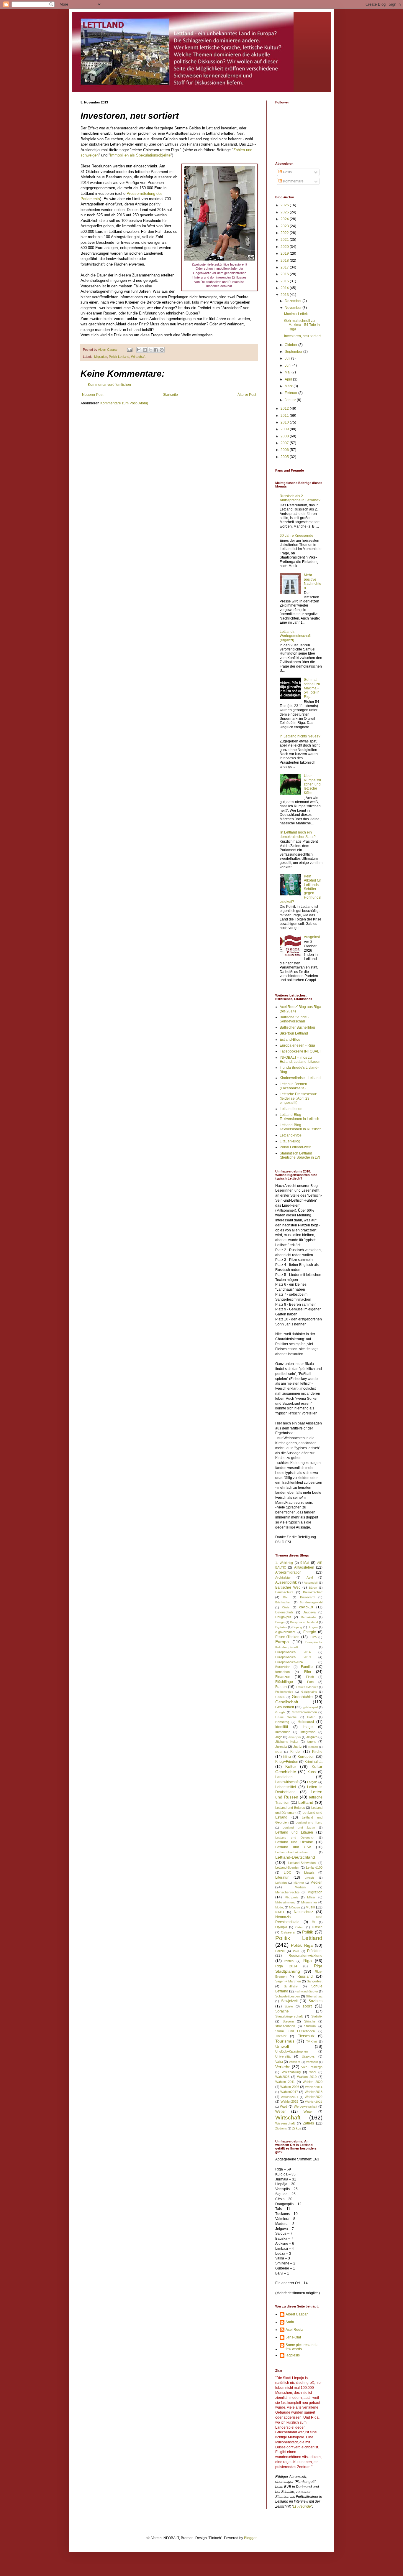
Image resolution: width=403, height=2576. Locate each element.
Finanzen (283, 1677)
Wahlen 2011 (285, 2082)
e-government (285, 1632)
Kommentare (293, 181)
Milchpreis (291, 1897)
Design (280, 1622)
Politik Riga (302, 1945)
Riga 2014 (286, 1966)
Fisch (310, 1677)
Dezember (294, 301)
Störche (310, 2021)
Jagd (279, 1737)
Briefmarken (283, 1602)
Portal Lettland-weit (295, 1147)
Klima (287, 1757)
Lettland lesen (291, 1109)
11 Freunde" (302, 2506)
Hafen (311, 1717)
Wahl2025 (282, 2077)
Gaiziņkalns (309, 1692)
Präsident (315, 1951)
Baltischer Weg (288, 1587)
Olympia (281, 1927)
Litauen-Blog (290, 1141)
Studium (310, 2026)
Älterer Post (247, 395)
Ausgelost (312, 937)
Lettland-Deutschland (295, 1857)
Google (280, 1712)
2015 (285, 281)
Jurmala (281, 1747)
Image (308, 1727)
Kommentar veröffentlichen (109, 385)
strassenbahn (285, 2026)
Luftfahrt (281, 1883)
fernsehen (282, 1672)
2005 (285, 457)
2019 (285, 253)
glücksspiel (310, 1707)
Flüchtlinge (284, 1682)
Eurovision (283, 1667)
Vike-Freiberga (312, 2067)
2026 (285, 205)
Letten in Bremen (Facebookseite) (293, 1086)
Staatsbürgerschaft (289, 2016)
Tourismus (285, 2041)
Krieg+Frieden (287, 1762)
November (294, 308)
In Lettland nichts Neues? (300, 736)
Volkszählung (291, 2072)
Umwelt (282, 2046)
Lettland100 (314, 1867)
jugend (312, 1742)
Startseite (170, 395)
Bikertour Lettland (294, 1033)
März (289, 386)
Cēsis (286, 1607)
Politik (308, 1932)
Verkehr (282, 2067)
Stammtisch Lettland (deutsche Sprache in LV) (300, 1155)
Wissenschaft (285, 2123)
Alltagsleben (304, 1567)
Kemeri (313, 1747)
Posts (287, 172)
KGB (279, 1752)
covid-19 (306, 1607)
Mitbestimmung (285, 1902)
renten (289, 1961)
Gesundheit (285, 1707)
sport (307, 2006)
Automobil (311, 1583)
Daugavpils (283, 1617)
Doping (297, 1627)
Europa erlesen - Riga (297, 1045)
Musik (310, 1907)
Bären (313, 1588)
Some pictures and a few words (302, 2347)
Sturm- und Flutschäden (295, 2031)
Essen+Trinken (287, 1637)
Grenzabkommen (304, 1712)
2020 (285, 247)
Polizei (280, 1951)
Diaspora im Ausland (304, 1622)
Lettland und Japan (299, 1828)
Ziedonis (281, 2128)
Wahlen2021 (290, 2097)
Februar (291, 393)
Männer (299, 1883)
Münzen (295, 1907)
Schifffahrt (291, 1986)
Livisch (309, 1878)
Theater (281, 2036)
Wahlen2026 (314, 2102)
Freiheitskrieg (284, 1692)
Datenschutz (284, 1612)
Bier (286, 1597)
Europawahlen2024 (289, 1662)
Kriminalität (313, 1762)
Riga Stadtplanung (299, 1969)
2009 (285, 429)
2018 (285, 261)
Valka (279, 2062)
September (294, 352)
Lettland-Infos (291, 1135)
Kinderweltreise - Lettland (300, 1078)
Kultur (291, 1766)
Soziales (316, 2001)
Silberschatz (314, 1996)
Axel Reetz (294, 2330)
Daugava (309, 1612)
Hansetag (282, 1722)
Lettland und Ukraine (294, 1842)
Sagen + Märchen (288, 1981)
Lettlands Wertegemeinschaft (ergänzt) (295, 636)
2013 (285, 295)
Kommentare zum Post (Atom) (124, 403)
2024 (285, 219)
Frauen (281, 1687)
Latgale (312, 1782)
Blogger (250, 2538)
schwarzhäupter (307, 1991)
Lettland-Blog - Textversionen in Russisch (301, 1127)
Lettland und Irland (309, 1823)
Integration (308, 1732)
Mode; (280, 1907)
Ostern (300, 1927)
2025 (285, 212)
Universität (283, 2056)
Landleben (284, 1777)
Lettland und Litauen (294, 1832)
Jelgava (312, 1737)
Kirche (317, 1752)
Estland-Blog (290, 1040)
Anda (290, 2322)
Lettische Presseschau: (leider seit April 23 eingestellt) (298, 1098)
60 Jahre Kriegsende (296, 536)
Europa (282, 1642)
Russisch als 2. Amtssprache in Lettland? (300, 498)
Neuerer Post (93, 395)
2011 (285, 416)
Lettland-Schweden (302, 1863)
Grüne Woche (286, 1717)
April (289, 379)
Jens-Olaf (293, 2337)
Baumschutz (284, 1592)
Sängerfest (315, 1981)
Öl (313, 1922)
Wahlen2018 (314, 2092)
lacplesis (293, 2355)
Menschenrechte (287, 1892)
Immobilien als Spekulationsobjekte (140, 155)
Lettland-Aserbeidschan (291, 1852)
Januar (291, 400)
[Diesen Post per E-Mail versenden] (139, 350)
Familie (307, 1667)
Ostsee (317, 1927)
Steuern (288, 2021)
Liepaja (309, 1872)
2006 (285, 450)
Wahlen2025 (289, 2101)
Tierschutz (306, 2036)
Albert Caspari (297, 2314)
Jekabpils (295, 1737)
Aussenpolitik (286, 1582)
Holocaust (306, 1722)
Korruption (306, 1757)
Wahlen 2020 (313, 2082)
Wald (284, 2106)
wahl (313, 2072)
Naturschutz (303, 1912)
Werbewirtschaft (305, 2106)
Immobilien (283, 1732)
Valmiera (295, 2062)
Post (296, 1951)
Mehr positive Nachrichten (313, 581)
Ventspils (312, 2062)
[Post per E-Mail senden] (130, 350)
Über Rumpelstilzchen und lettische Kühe (312, 784)
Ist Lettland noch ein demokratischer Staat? (298, 834)
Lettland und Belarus (290, 1808)
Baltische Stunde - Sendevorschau (294, 1019)
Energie (310, 1632)
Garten (280, 1697)
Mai (288, 372)
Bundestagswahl (311, 1602)
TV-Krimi (312, 2041)
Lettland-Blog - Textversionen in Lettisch (299, 1117)
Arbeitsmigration (288, 1572)
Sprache (282, 2011)
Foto (310, 1682)
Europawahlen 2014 (293, 1652)
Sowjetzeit (289, 2001)
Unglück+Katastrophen (292, 2051)
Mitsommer (309, 1902)
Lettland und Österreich (295, 1838)
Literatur (282, 1877)
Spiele (289, 2006)
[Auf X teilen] (150, 350)
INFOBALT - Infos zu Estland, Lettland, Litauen (300, 1060)
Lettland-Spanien (287, 1867)
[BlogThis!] (145, 350)
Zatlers (308, 2123)
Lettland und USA (293, 1847)
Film (308, 1672)
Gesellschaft (287, 1702)
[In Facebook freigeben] (156, 350)
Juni (289, 365)
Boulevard (307, 1597)
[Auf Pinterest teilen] (162, 350)
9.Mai (305, 1563)
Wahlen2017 (289, 2092)
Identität (282, 1727)
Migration (101, 357)
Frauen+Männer (307, 1687)
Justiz (298, 1747)
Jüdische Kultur (287, 1742)
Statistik (317, 2016)
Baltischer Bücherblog (297, 1027)
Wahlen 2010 (307, 2077)
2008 (285, 436)
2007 (285, 443)
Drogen (313, 1627)
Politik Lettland (119, 357)
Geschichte (302, 1697)
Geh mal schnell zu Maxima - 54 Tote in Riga (302, 325)
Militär (311, 1897)
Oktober (291, 345)
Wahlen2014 (314, 2087)
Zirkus (297, 2128)
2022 (285, 233)
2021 (285, 240)
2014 (285, 288)
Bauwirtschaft (313, 1592)
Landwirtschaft (287, 1782)
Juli (288, 358)
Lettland (306, 1802)
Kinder (296, 1752)
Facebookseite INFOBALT (300, 1051)
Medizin (300, 1887)
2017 (285, 267)
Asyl (310, 1577)
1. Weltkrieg (284, 1563)
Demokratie (309, 1617)
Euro (313, 1637)
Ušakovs (308, 2056)
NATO (280, 1912)
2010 (285, 422)
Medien (316, 1882)
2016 (285, 274)
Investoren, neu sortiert (302, 336)
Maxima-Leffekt (296, 314)
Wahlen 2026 (290, 2087)
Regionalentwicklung (305, 1956)
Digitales (281, 1627)
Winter (308, 2111)
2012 (285, 409)
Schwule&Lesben (288, 1996)
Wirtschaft (138, 357)
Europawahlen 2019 (293, 1657)
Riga (308, 1961)
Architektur (283, 1577)
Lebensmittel (286, 1787)
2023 (285, 226)
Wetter (280, 2111)
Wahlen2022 (314, 2097)
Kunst (312, 1772)
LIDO (288, 1872)
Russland (305, 1977)
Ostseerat (288, 1932)
